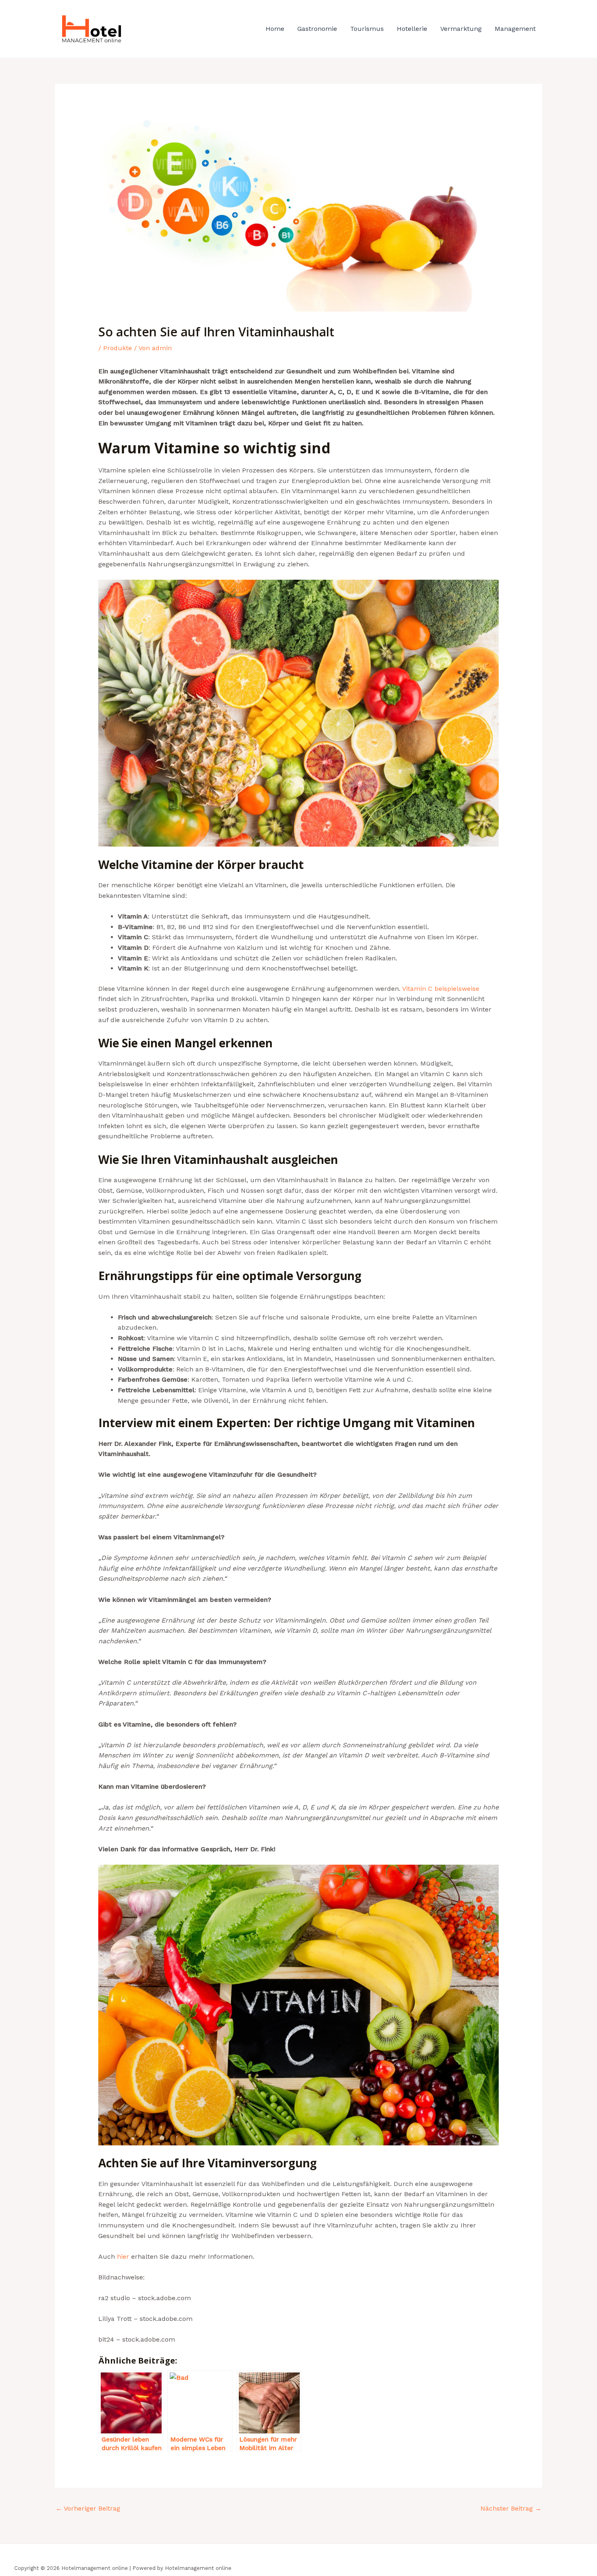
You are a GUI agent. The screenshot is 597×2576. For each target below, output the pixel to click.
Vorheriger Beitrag (88, 2508)
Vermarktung (461, 29)
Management (515, 29)
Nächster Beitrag (511, 2508)
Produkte (118, 348)
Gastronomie (317, 29)
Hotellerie (412, 29)
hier (123, 2256)
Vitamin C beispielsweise (441, 989)
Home (275, 29)
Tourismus (367, 29)
